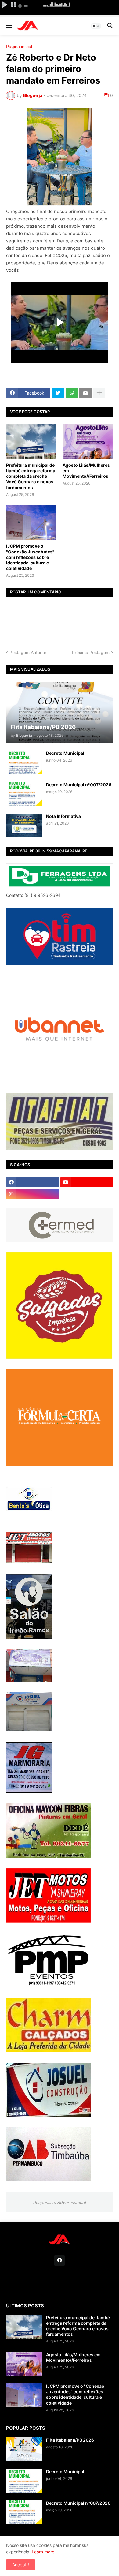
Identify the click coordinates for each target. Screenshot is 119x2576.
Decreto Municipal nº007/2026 (79, 785)
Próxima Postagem (91, 652)
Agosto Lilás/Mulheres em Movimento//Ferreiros (86, 471)
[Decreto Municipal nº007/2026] (24, 794)
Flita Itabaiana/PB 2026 (70, 2440)
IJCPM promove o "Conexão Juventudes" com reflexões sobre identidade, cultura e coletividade (30, 557)
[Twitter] (58, 393)
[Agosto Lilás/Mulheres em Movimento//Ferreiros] (88, 442)
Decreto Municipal (65, 753)
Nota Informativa (63, 816)
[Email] (85, 393)
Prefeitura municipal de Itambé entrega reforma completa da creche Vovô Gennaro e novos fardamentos (31, 476)
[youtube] (87, 1182)
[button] (8, 26)
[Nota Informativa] (24, 826)
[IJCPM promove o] (31, 523)
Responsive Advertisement (60, 2202)
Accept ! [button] (21, 2565)
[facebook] (32, 1182)
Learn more (43, 2552)
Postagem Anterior (28, 652)
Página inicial (19, 47)
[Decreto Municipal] (24, 762)
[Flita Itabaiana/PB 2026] (24, 2449)
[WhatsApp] (72, 393)
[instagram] (32, 1194)
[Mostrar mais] (99, 393)
